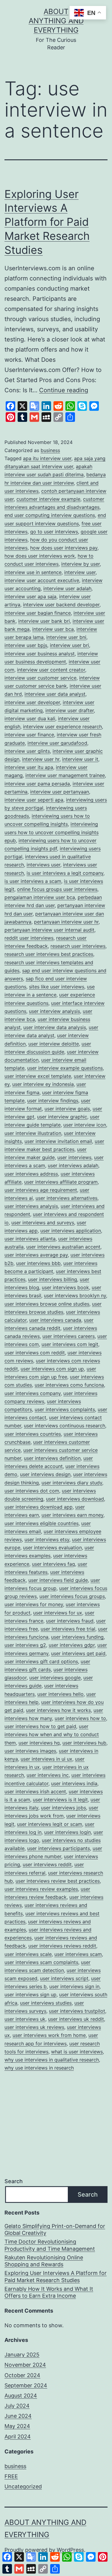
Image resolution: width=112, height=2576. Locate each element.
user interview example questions (65, 1068)
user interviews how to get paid (40, 1726)
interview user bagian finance (38, 613)
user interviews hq (39, 1743)
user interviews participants (59, 1848)
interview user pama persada (37, 784)
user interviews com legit (70, 1344)
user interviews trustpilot (77, 2011)
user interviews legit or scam (50, 1824)
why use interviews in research (39, 2068)
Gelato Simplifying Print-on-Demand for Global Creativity (55, 2229)
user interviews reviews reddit (62, 1946)
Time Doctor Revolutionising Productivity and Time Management (50, 2245)
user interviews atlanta (30, 1239)
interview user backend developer (61, 605)
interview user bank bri (44, 621)
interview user (80, 572)
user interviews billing (53, 1279)
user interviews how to (80, 1718)
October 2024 (22, 2375)
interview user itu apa (29, 767)
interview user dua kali (30, 718)
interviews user (43, 865)
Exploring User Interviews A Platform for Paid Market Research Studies (47, 222)
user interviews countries (33, 1434)
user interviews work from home (49, 2035)
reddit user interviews (29, 938)
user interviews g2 (25, 1645)
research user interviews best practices (49, 954)
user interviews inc (48, 1775)
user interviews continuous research (65, 1426)
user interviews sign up (30, 1994)
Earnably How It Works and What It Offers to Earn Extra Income (49, 2292)
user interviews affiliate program (61, 1182)
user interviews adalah (73, 1165)
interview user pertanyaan (60, 792)
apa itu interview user (47, 458)
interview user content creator (51, 670)
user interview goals (67, 1109)
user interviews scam (78, 1954)
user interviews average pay (36, 1255)
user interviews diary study (72, 1483)
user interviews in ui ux (46, 1759)
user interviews (74, 1157)
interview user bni (66, 637)
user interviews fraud (70, 1621)
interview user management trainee (65, 775)
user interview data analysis (55, 1027)
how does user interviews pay (64, 548)
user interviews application (71, 1231)
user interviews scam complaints (41, 1962)
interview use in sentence (33, 572)
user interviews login (67, 1832)
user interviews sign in (74, 1986)
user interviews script (64, 1978)
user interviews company (33, 1393)
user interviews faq (53, 1564)
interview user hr (41, 759)
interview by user (80, 564)
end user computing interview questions (50, 515)
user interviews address (31, 1174)
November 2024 (25, 2365)
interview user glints (27, 751)
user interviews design (45, 1474)
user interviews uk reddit (76, 2019)
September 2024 (26, 2385)
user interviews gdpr (72, 1645)
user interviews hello (60, 1694)
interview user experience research (62, 727)
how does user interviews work (40, 556)
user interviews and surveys (43, 1223)
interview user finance (29, 735)
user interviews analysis (31, 1206)
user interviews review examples (41, 1889)
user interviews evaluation (52, 1548)
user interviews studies (46, 2003)
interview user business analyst (40, 654)
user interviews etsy (47, 1539)
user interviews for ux (58, 1613)
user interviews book (65, 1287)
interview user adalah (67, 588)
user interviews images (30, 1751)
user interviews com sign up (52, 1369)
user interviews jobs (63, 1808)
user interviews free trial (68, 1629)
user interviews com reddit (35, 1353)
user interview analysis (55, 1011)
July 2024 (17, 2406)
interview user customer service (40, 678)
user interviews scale (28, 1954)
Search (14, 2181)
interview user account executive (42, 580)
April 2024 (18, 2437)
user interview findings (53, 1101)
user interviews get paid (78, 1653)
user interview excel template (38, 1076)
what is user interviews (77, 2052)
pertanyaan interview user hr (66, 922)
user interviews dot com (32, 1491)
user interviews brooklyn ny (75, 1295)
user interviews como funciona (69, 1385)
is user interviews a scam (33, 881)
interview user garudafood (57, 743)
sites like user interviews (57, 987)
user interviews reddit (47, 1864)
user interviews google (55, 1678)
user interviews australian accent (63, 1247)
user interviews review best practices (58, 1881)
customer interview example (48, 499)
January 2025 (22, 2355)
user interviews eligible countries (42, 1523)
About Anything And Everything (56, 21)
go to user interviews (54, 532)
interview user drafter (70, 710)
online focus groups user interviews (57, 889)
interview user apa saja (30, 596)
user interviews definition (52, 1458)
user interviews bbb (38, 1263)
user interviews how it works (58, 1710)
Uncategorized (23, 2486)
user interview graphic (62, 1117)
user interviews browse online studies (47, 1304)
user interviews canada (55, 1320)
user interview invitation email (58, 1141)
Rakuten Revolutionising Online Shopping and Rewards (44, 2261)
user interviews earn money (72, 1515)
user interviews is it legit (60, 1800)
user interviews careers (69, 1336)
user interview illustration (33, 1133)
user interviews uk (25, 2019)
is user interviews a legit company (65, 873)
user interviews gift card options (41, 1661)
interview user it (80, 759)
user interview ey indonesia (43, 1084)
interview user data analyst (55, 694)
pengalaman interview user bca (40, 897)
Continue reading (64, 390)
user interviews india (74, 1783)
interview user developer (32, 702)
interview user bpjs (26, 645)
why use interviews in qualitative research (52, 2060)
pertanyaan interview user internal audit (49, 930)
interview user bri (69, 645)
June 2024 (18, 2416)
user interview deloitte (54, 1044)
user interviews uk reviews (34, 2027)
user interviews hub (84, 1743)
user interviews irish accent (35, 1791)
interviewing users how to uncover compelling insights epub (52, 832)
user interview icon (85, 1125)
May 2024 (17, 2426)
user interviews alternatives (66, 1198)
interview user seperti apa (34, 800)
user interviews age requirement (41, 1190)
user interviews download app (39, 1507)
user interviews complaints (65, 1409)
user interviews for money (34, 1604)
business (50, 450)
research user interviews (78, 946)
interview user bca (53, 629)
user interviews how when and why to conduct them (52, 1734)
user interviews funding (77, 1637)
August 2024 (21, 2396)
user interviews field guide (58, 1580)
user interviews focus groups (72, 1596)
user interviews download (75, 1499)
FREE (11, 2476)
